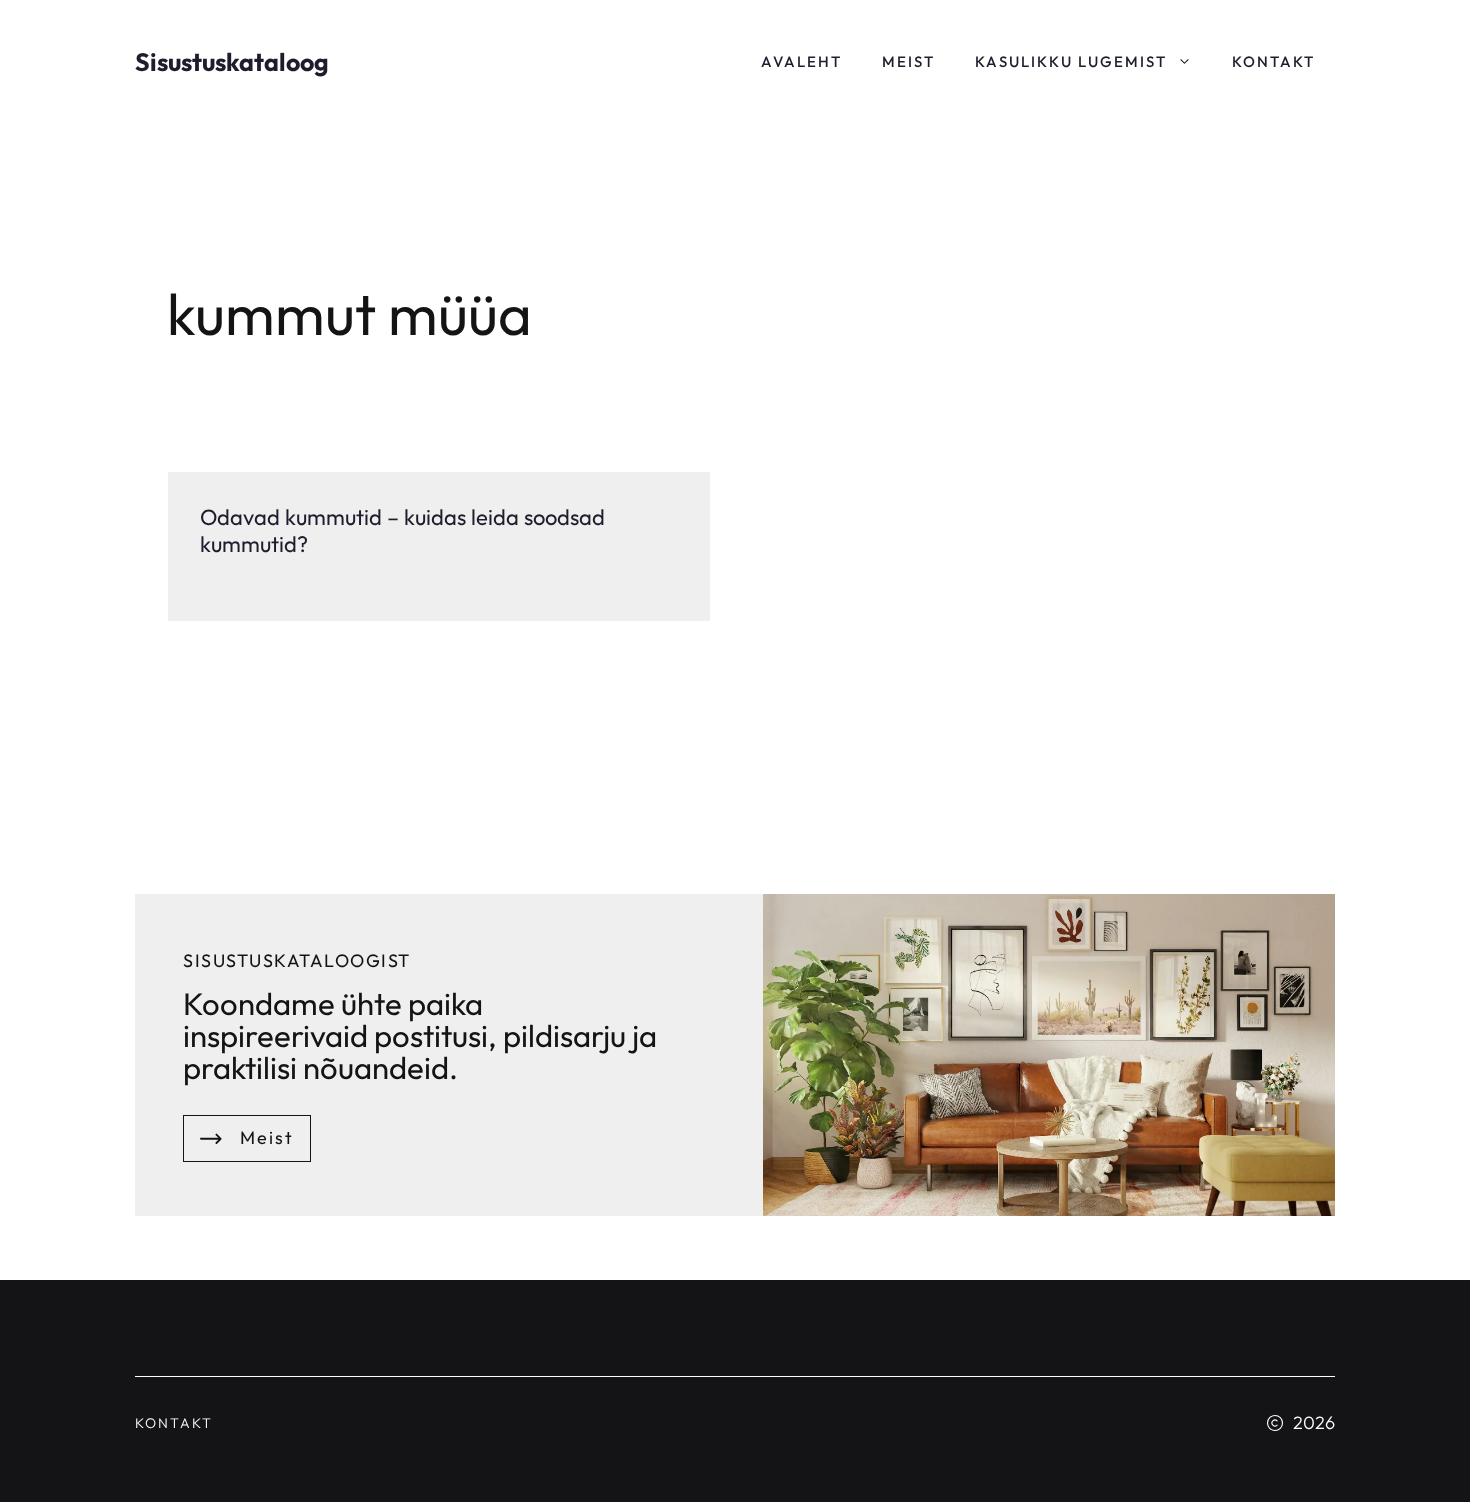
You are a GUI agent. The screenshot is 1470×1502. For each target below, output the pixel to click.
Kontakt (1273, 61)
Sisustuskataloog (232, 62)
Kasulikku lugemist (1071, 61)
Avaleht (801, 61)
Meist (908, 61)
